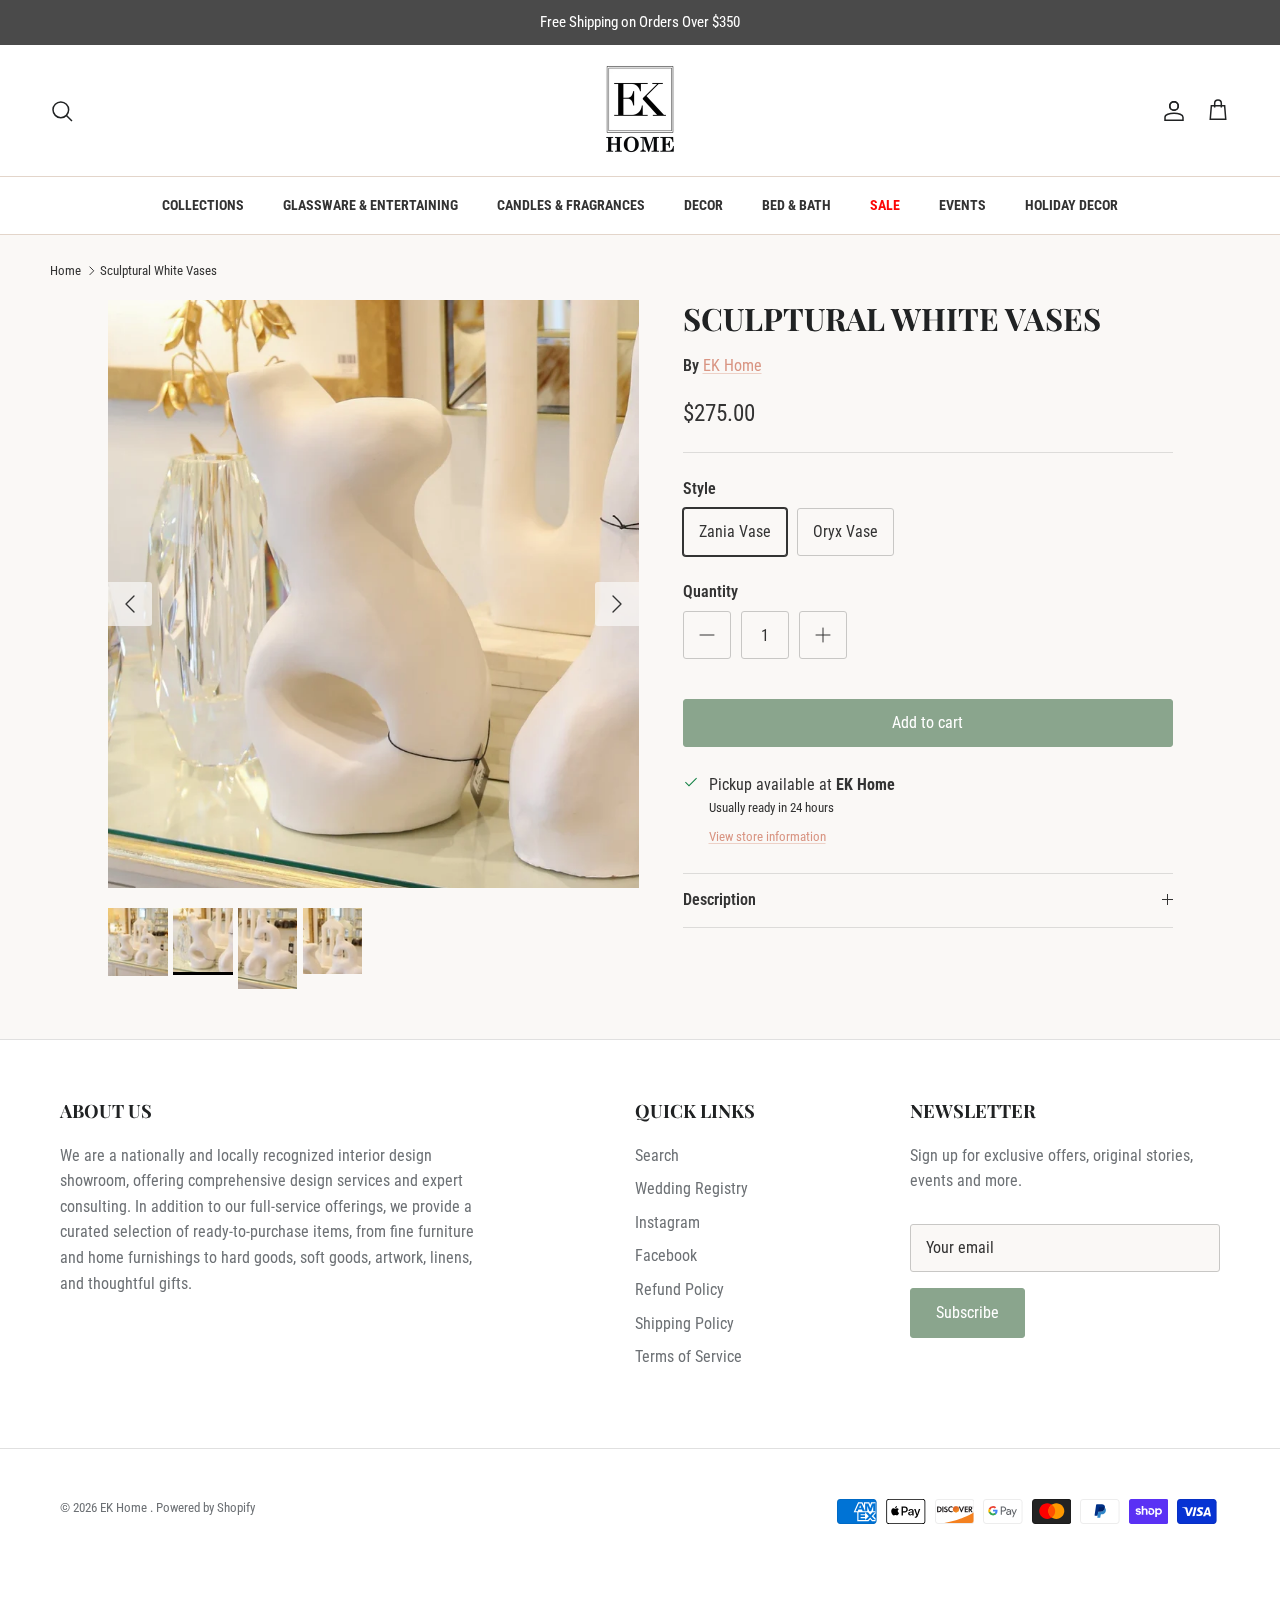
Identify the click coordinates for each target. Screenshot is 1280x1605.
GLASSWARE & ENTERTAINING (370, 205)
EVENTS (962, 205)
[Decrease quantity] (707, 635)
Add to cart (927, 722)
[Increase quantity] (823, 635)
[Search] (62, 111)
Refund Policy (679, 1289)
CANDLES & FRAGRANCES (571, 205)
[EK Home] (640, 110)
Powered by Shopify (205, 1507)
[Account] (1170, 111)
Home (65, 270)
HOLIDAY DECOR (1071, 205)
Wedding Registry (691, 1188)
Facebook (666, 1255)
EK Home (732, 365)
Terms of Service (688, 1356)
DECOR (703, 205)
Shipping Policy (684, 1323)
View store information (767, 836)
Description (719, 899)
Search (657, 1155)
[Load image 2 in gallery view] (373, 594)
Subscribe (967, 1312)
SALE (885, 205)
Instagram (667, 1222)
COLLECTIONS (203, 205)
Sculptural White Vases (158, 270)
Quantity (710, 591)
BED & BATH (796, 205)
